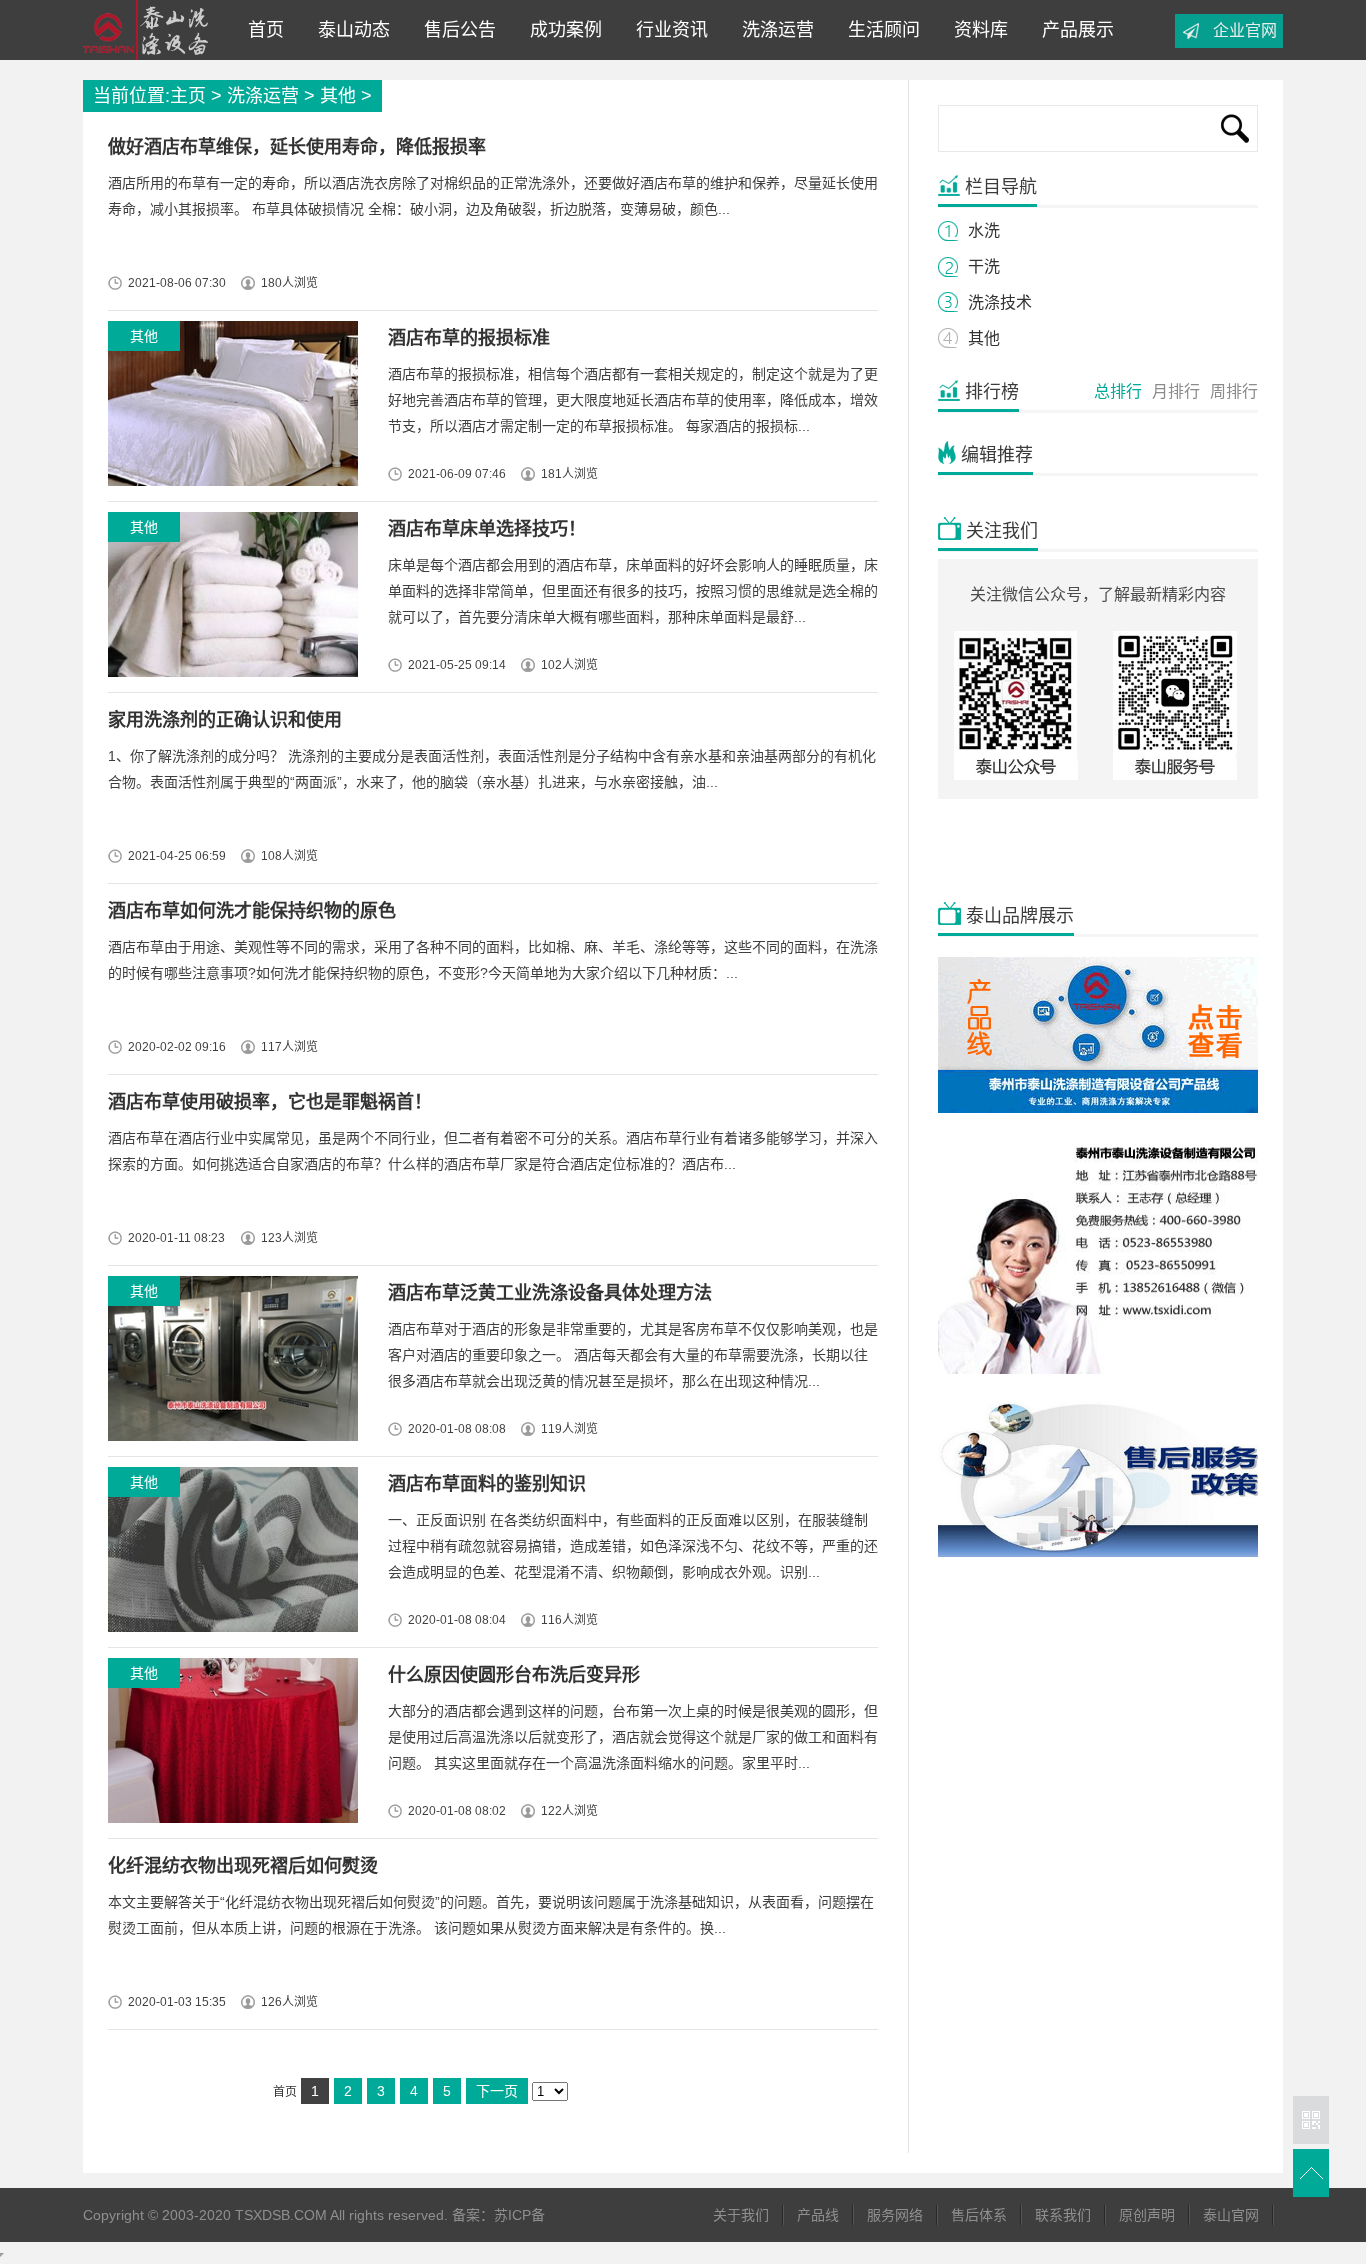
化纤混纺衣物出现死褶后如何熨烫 (243, 1866)
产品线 (818, 2215)
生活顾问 (879, 30)
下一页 (497, 2091)
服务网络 (895, 2215)
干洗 (984, 266)
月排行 (1176, 391)
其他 (338, 96)
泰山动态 (349, 30)
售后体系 (979, 2215)
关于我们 (741, 2215)
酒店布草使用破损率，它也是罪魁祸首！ (270, 1102)
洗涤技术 (1000, 302)
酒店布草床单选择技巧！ (487, 529)
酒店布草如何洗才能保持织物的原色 (252, 911)
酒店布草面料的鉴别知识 (487, 1484)
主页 (188, 96)
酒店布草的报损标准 (469, 338)
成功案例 (561, 30)
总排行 (1118, 391)
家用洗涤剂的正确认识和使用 (225, 720)
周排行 (1234, 391)
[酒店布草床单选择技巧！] (229, 599)
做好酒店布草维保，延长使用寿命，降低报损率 (297, 147)
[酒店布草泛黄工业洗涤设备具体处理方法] (229, 1363)
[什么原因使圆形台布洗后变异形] (229, 1745)
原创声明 (1147, 2215)
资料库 (976, 30)
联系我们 (1063, 2215)
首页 (266, 30)
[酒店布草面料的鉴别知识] (229, 1554)
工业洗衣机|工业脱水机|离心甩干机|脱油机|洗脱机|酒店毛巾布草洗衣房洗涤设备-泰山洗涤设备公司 (152, 30)
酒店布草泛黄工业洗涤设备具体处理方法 (550, 1293)
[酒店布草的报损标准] (229, 408)
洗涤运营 (773, 30)
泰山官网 (1231, 2215)
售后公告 (455, 30)
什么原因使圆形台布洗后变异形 (514, 1675)
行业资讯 (667, 30)
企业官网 (1245, 30)
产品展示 (1073, 30)
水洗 (984, 230)
